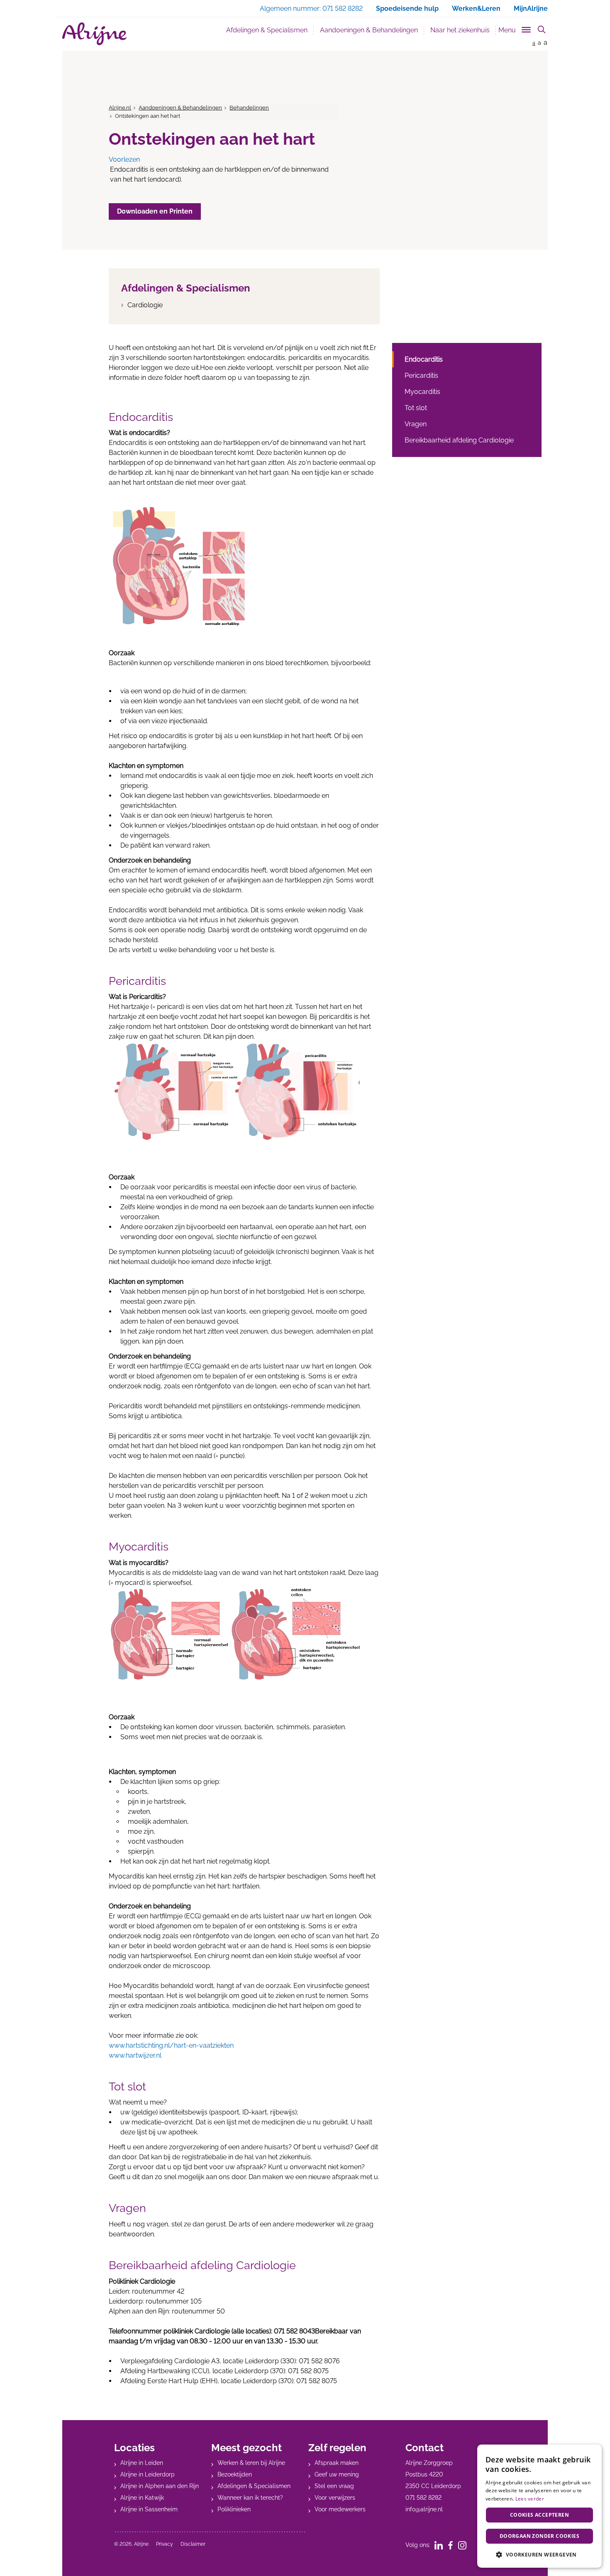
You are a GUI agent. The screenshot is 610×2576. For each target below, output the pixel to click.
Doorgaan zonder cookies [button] (539, 2536)
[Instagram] (465, 2545)
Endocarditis (424, 359)
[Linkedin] (441, 2545)
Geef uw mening (337, 2474)
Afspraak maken (337, 2463)
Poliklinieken (234, 2509)
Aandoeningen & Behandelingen (372, 30)
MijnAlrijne (531, 9)
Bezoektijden (235, 2474)
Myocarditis (422, 392)
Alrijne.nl (120, 108)
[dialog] (539, 2506)
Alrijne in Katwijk (142, 2498)
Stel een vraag (334, 2486)
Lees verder (530, 2499)
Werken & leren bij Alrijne (251, 2463)
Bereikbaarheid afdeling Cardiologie (459, 440)
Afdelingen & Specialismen (267, 30)
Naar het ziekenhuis (460, 30)
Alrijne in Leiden (142, 2463)
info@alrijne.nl (424, 2509)
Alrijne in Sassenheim (149, 2509)
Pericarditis (421, 375)
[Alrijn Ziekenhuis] (94, 34)
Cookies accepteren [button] (539, 2515)
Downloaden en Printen (155, 211)
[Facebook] (453, 2545)
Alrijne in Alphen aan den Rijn (160, 2486)
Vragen (416, 424)
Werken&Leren (476, 9)
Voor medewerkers (340, 2509)
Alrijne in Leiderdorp (148, 2474)
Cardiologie (145, 305)
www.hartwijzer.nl (135, 2055)
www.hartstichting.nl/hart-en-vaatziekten (171, 2045)
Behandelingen (249, 108)
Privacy (165, 2544)
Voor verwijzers (335, 2498)
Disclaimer (193, 2544)
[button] (539, 2554)
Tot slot (416, 408)
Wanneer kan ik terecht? (250, 2498)
